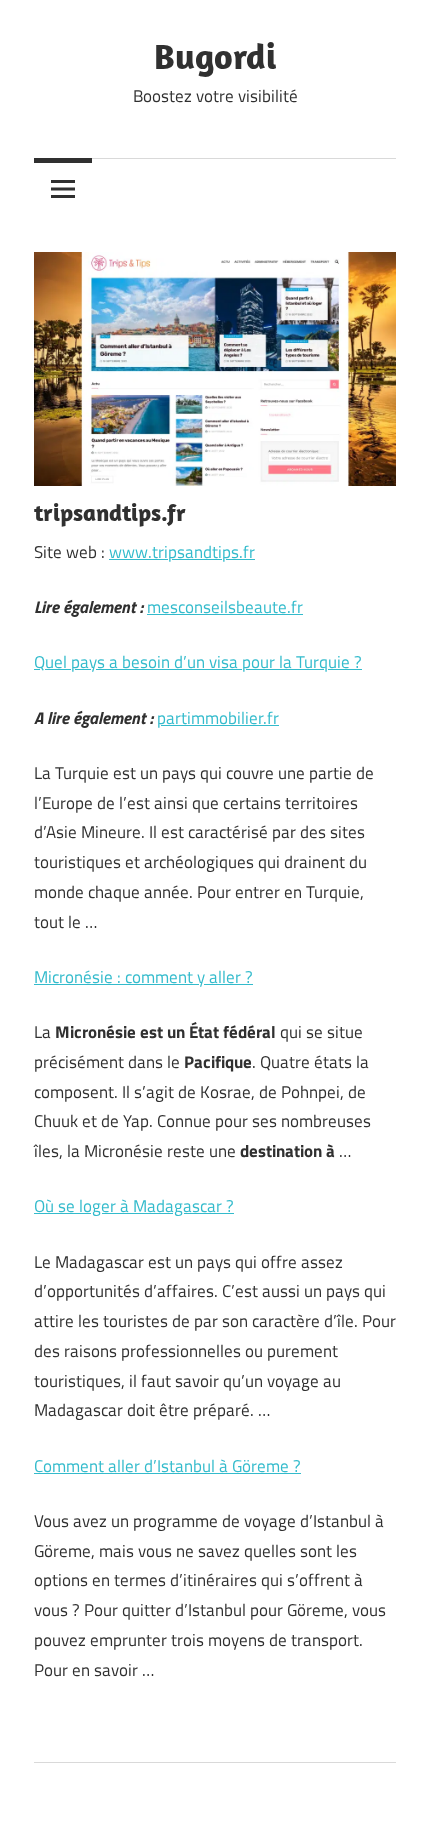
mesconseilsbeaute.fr (225, 607)
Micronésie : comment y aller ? (143, 977)
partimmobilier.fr (218, 718)
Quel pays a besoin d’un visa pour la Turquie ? (198, 662)
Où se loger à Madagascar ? (134, 1206)
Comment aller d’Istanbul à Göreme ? (167, 1466)
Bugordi (215, 55)
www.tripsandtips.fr (182, 552)
